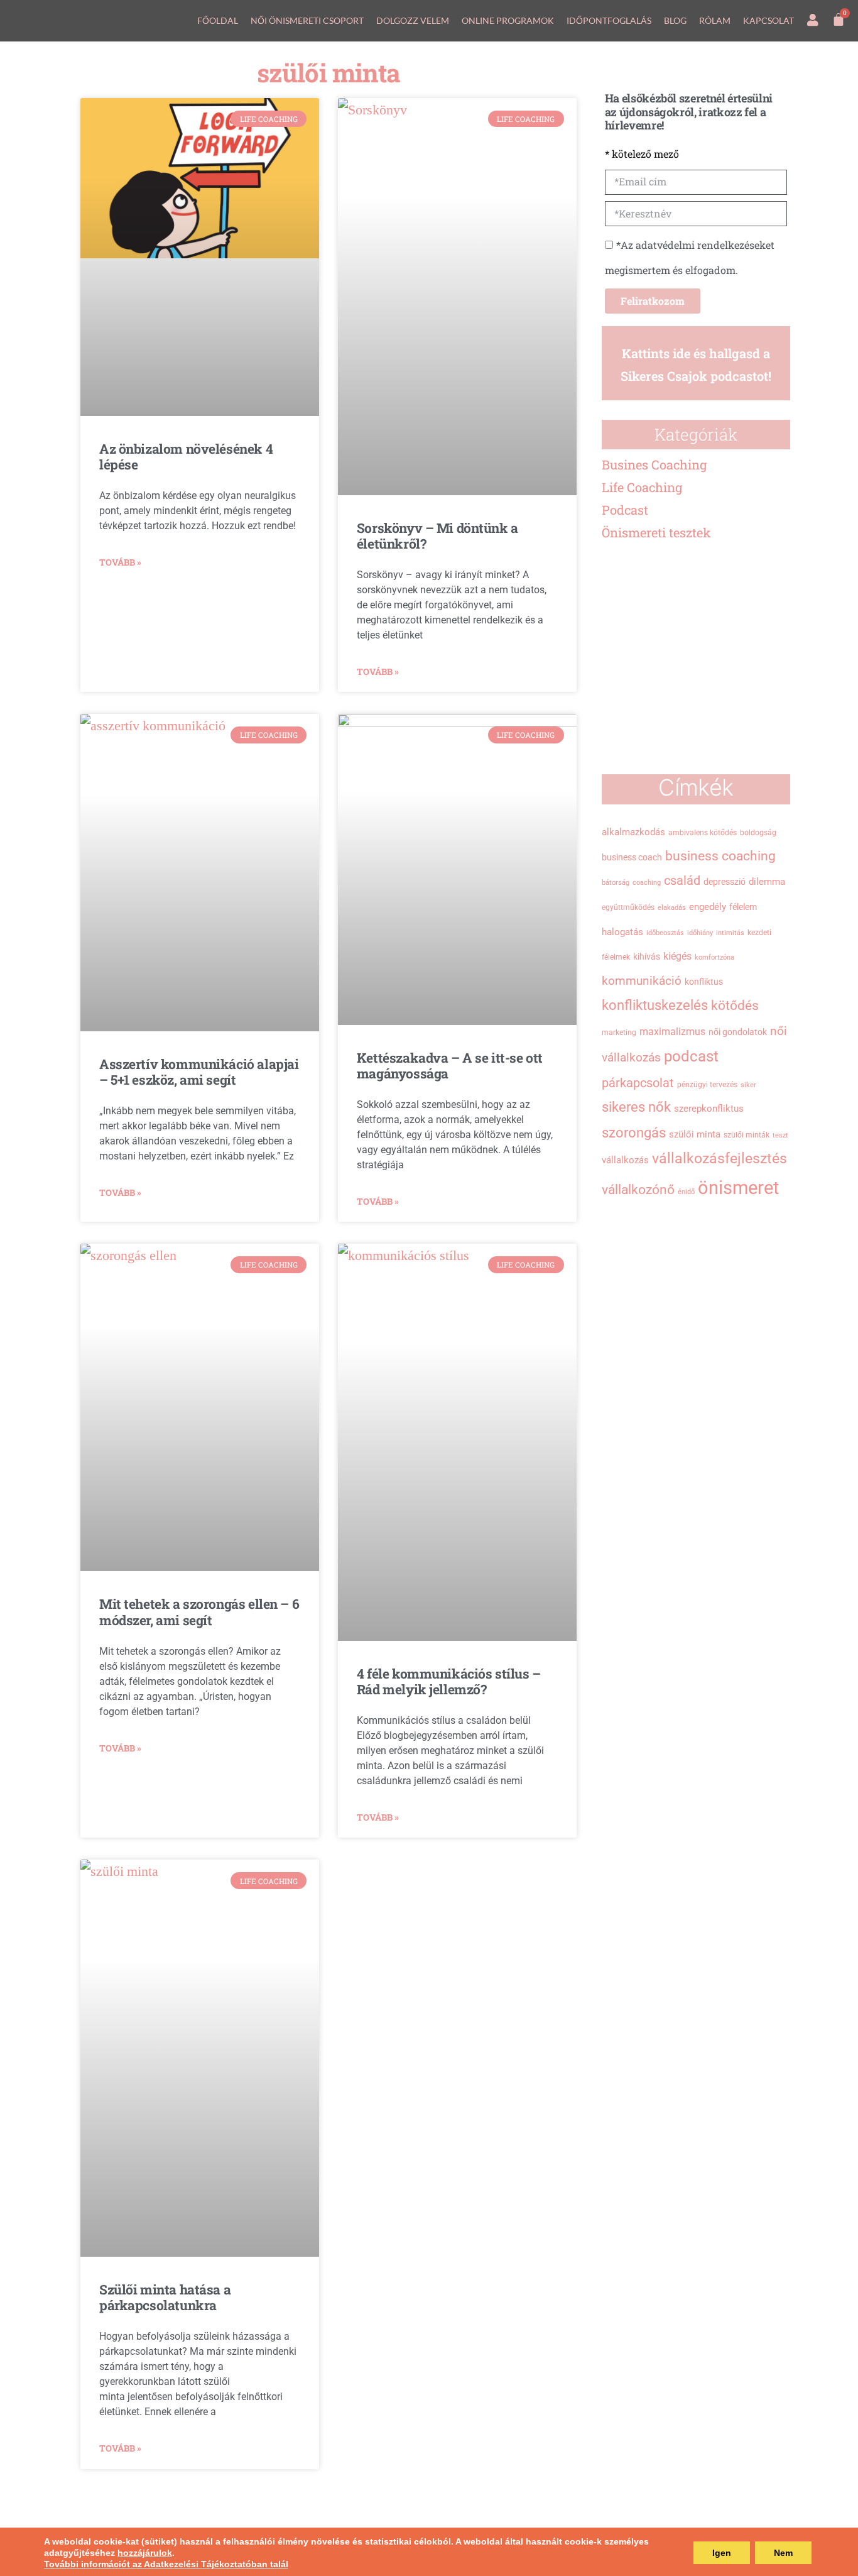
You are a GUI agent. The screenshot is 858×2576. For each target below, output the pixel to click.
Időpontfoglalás (609, 20)
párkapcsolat (638, 1083)
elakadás (672, 908)
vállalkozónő (638, 1189)
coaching (647, 883)
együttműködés (628, 907)
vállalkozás (625, 1160)
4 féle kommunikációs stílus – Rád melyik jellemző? (449, 1681)
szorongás (634, 1132)
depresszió (725, 882)
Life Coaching (642, 487)
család (682, 880)
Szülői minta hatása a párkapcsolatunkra (165, 2297)
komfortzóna (714, 957)
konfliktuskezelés (655, 1005)
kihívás (647, 956)
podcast (691, 1056)
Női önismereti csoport (307, 20)
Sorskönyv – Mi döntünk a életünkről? (437, 536)
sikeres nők (636, 1107)
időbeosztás (665, 933)
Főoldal (218, 20)
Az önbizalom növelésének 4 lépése (186, 457)
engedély (708, 907)
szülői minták (747, 1135)
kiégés (677, 956)
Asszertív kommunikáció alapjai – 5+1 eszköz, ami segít (199, 1072)
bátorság (616, 883)
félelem (743, 907)
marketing (619, 1033)
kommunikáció (642, 981)
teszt (780, 1135)
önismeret (738, 1188)
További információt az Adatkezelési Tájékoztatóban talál (166, 2564)
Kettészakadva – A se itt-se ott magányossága (450, 1066)
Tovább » (120, 562)
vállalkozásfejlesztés (720, 1158)
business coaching (720, 856)
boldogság (758, 833)
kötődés (735, 1006)
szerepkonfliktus (709, 1109)
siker (748, 1085)
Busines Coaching (654, 464)
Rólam (715, 20)
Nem (783, 2553)
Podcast (625, 510)
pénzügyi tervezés (707, 1085)
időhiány (700, 933)
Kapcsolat (768, 20)
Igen (722, 2553)
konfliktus (704, 982)
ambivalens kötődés (703, 833)
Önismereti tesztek (656, 532)
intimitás (730, 933)
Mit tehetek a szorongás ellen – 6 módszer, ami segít (199, 1612)
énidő (686, 1192)
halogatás (622, 932)
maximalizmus (672, 1032)
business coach (632, 857)
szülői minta (695, 1134)
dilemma (767, 882)
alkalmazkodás (633, 832)
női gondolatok (738, 1032)
